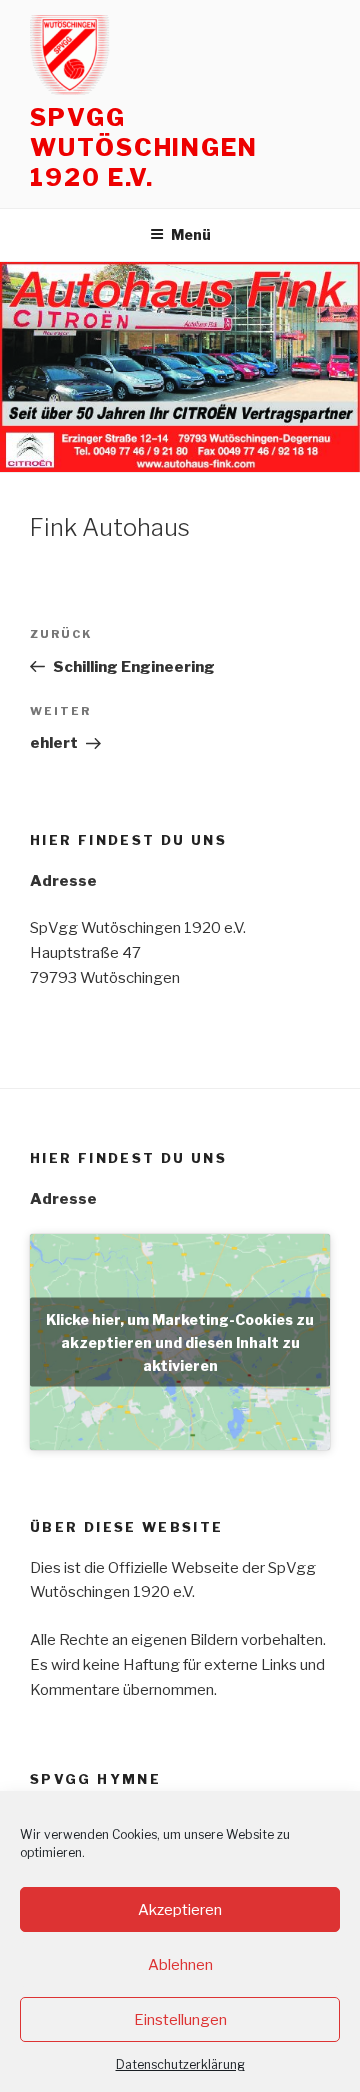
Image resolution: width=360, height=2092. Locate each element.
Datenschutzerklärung (180, 2064)
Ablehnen (180, 1965)
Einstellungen (180, 2020)
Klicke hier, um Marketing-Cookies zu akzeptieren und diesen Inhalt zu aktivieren (180, 1342)
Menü (191, 234)
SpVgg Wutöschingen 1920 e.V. (144, 147)
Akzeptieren (180, 1910)
